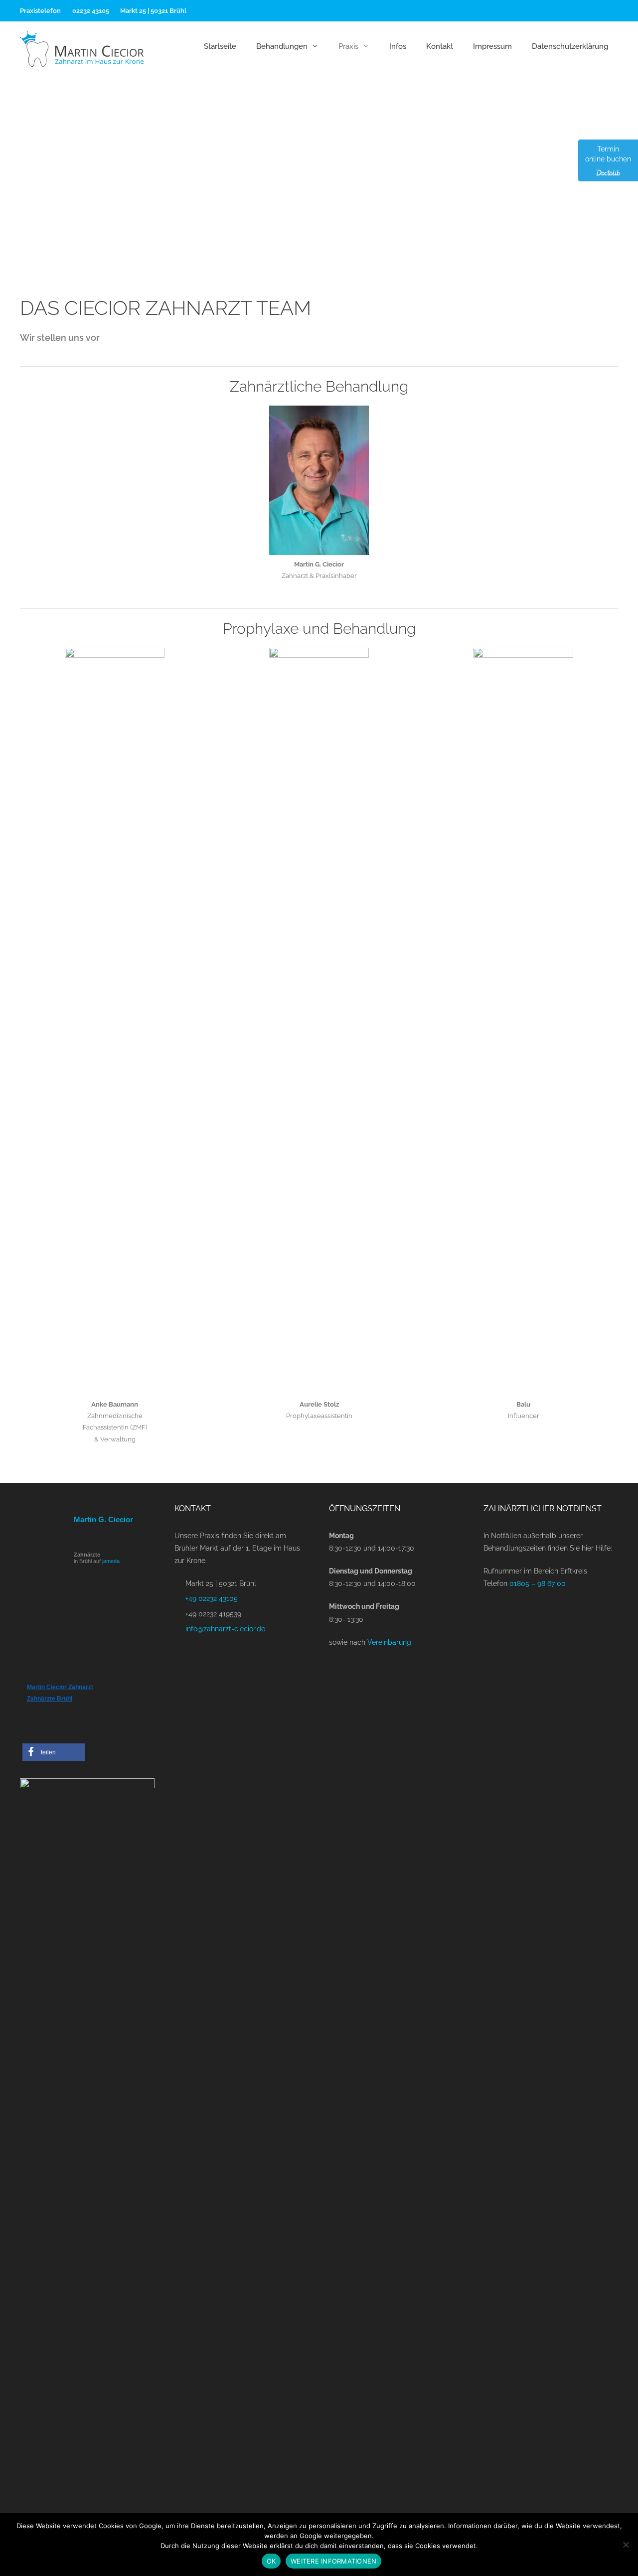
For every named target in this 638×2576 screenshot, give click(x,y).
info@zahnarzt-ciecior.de (225, 1629)
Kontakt (440, 46)
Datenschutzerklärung (570, 46)
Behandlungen (282, 46)
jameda (111, 1561)
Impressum (492, 46)
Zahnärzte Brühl (50, 1699)
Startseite (220, 46)
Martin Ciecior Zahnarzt (60, 1687)
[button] (54, 1752)
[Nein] (626, 2545)
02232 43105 (90, 11)
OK (271, 2561)
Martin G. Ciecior (103, 1519)
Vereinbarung (389, 1642)
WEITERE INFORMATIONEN (333, 2561)
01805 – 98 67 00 (538, 1583)
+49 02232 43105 (212, 1598)
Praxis (348, 46)
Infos (398, 46)
